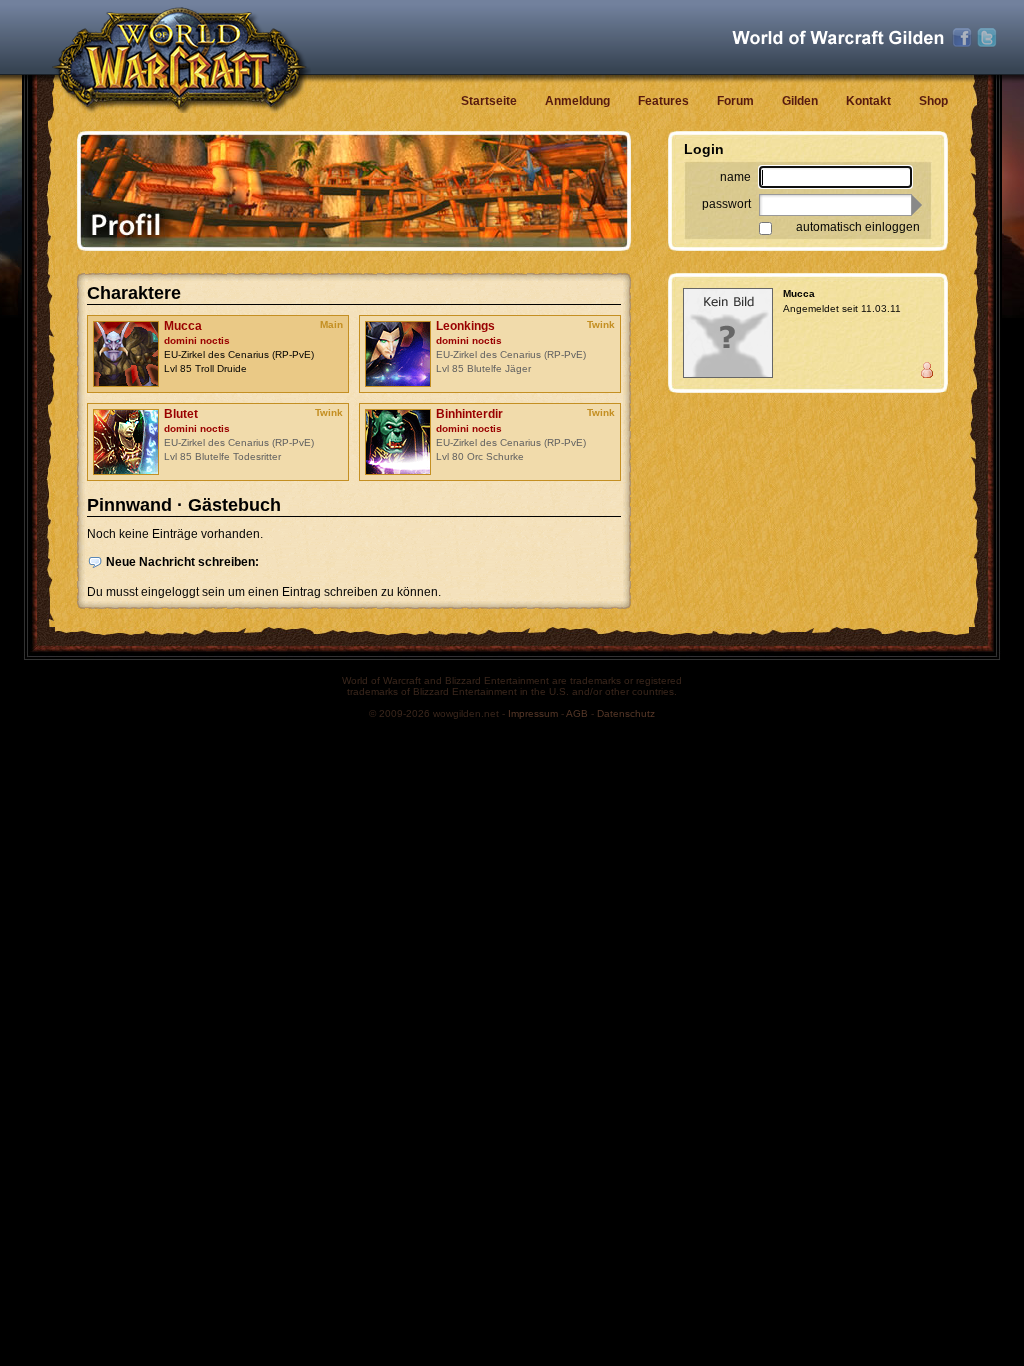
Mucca (183, 326)
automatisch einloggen (858, 227)
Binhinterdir (469, 414)
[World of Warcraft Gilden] (838, 37)
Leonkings (465, 326)
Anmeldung (577, 101)
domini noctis (197, 340)
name (735, 177)
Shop (933, 101)
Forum (735, 101)
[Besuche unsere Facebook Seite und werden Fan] (962, 38)
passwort (726, 204)
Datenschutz (626, 713)
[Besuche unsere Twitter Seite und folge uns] (987, 38)
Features (663, 101)
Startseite (489, 101)
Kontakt (868, 101)
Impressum (533, 713)
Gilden (800, 101)
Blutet (181, 414)
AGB (577, 713)
